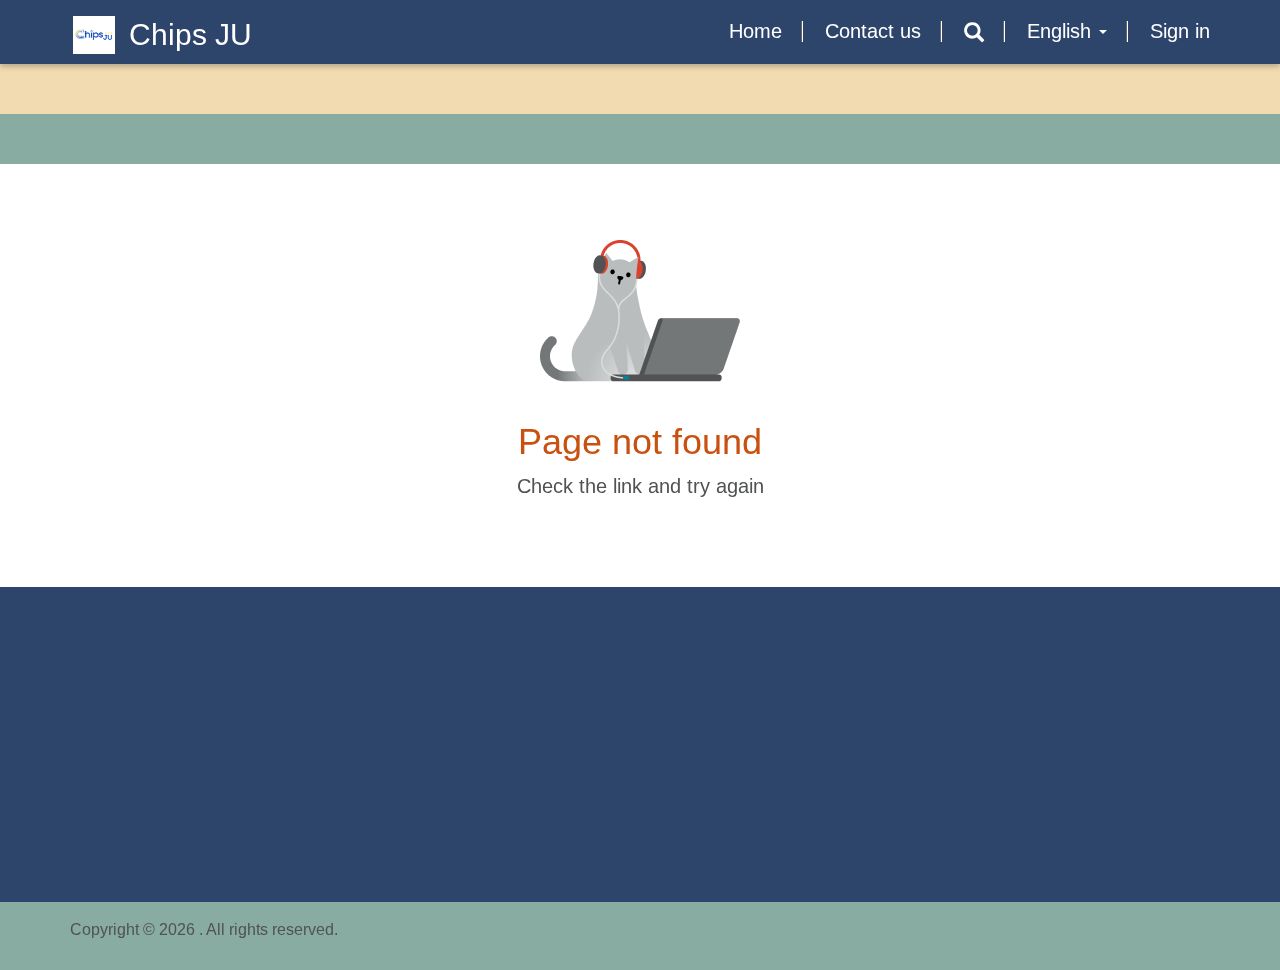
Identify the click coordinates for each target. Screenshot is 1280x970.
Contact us (873, 31)
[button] (974, 32)
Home (755, 31)
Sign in (1180, 31)
